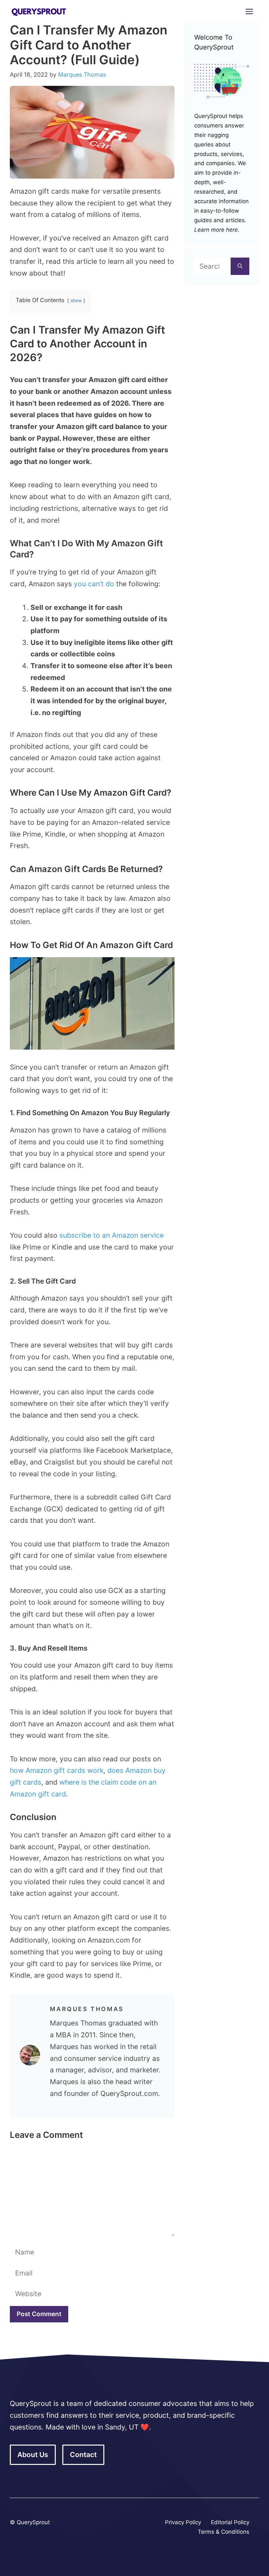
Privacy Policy (183, 2522)
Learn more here (216, 230)
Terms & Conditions (224, 2532)
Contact (83, 2455)
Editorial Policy (230, 2522)
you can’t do (94, 584)
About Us (33, 2455)
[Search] (240, 266)
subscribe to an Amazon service (112, 1235)
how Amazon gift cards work (57, 1770)
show (76, 300)
